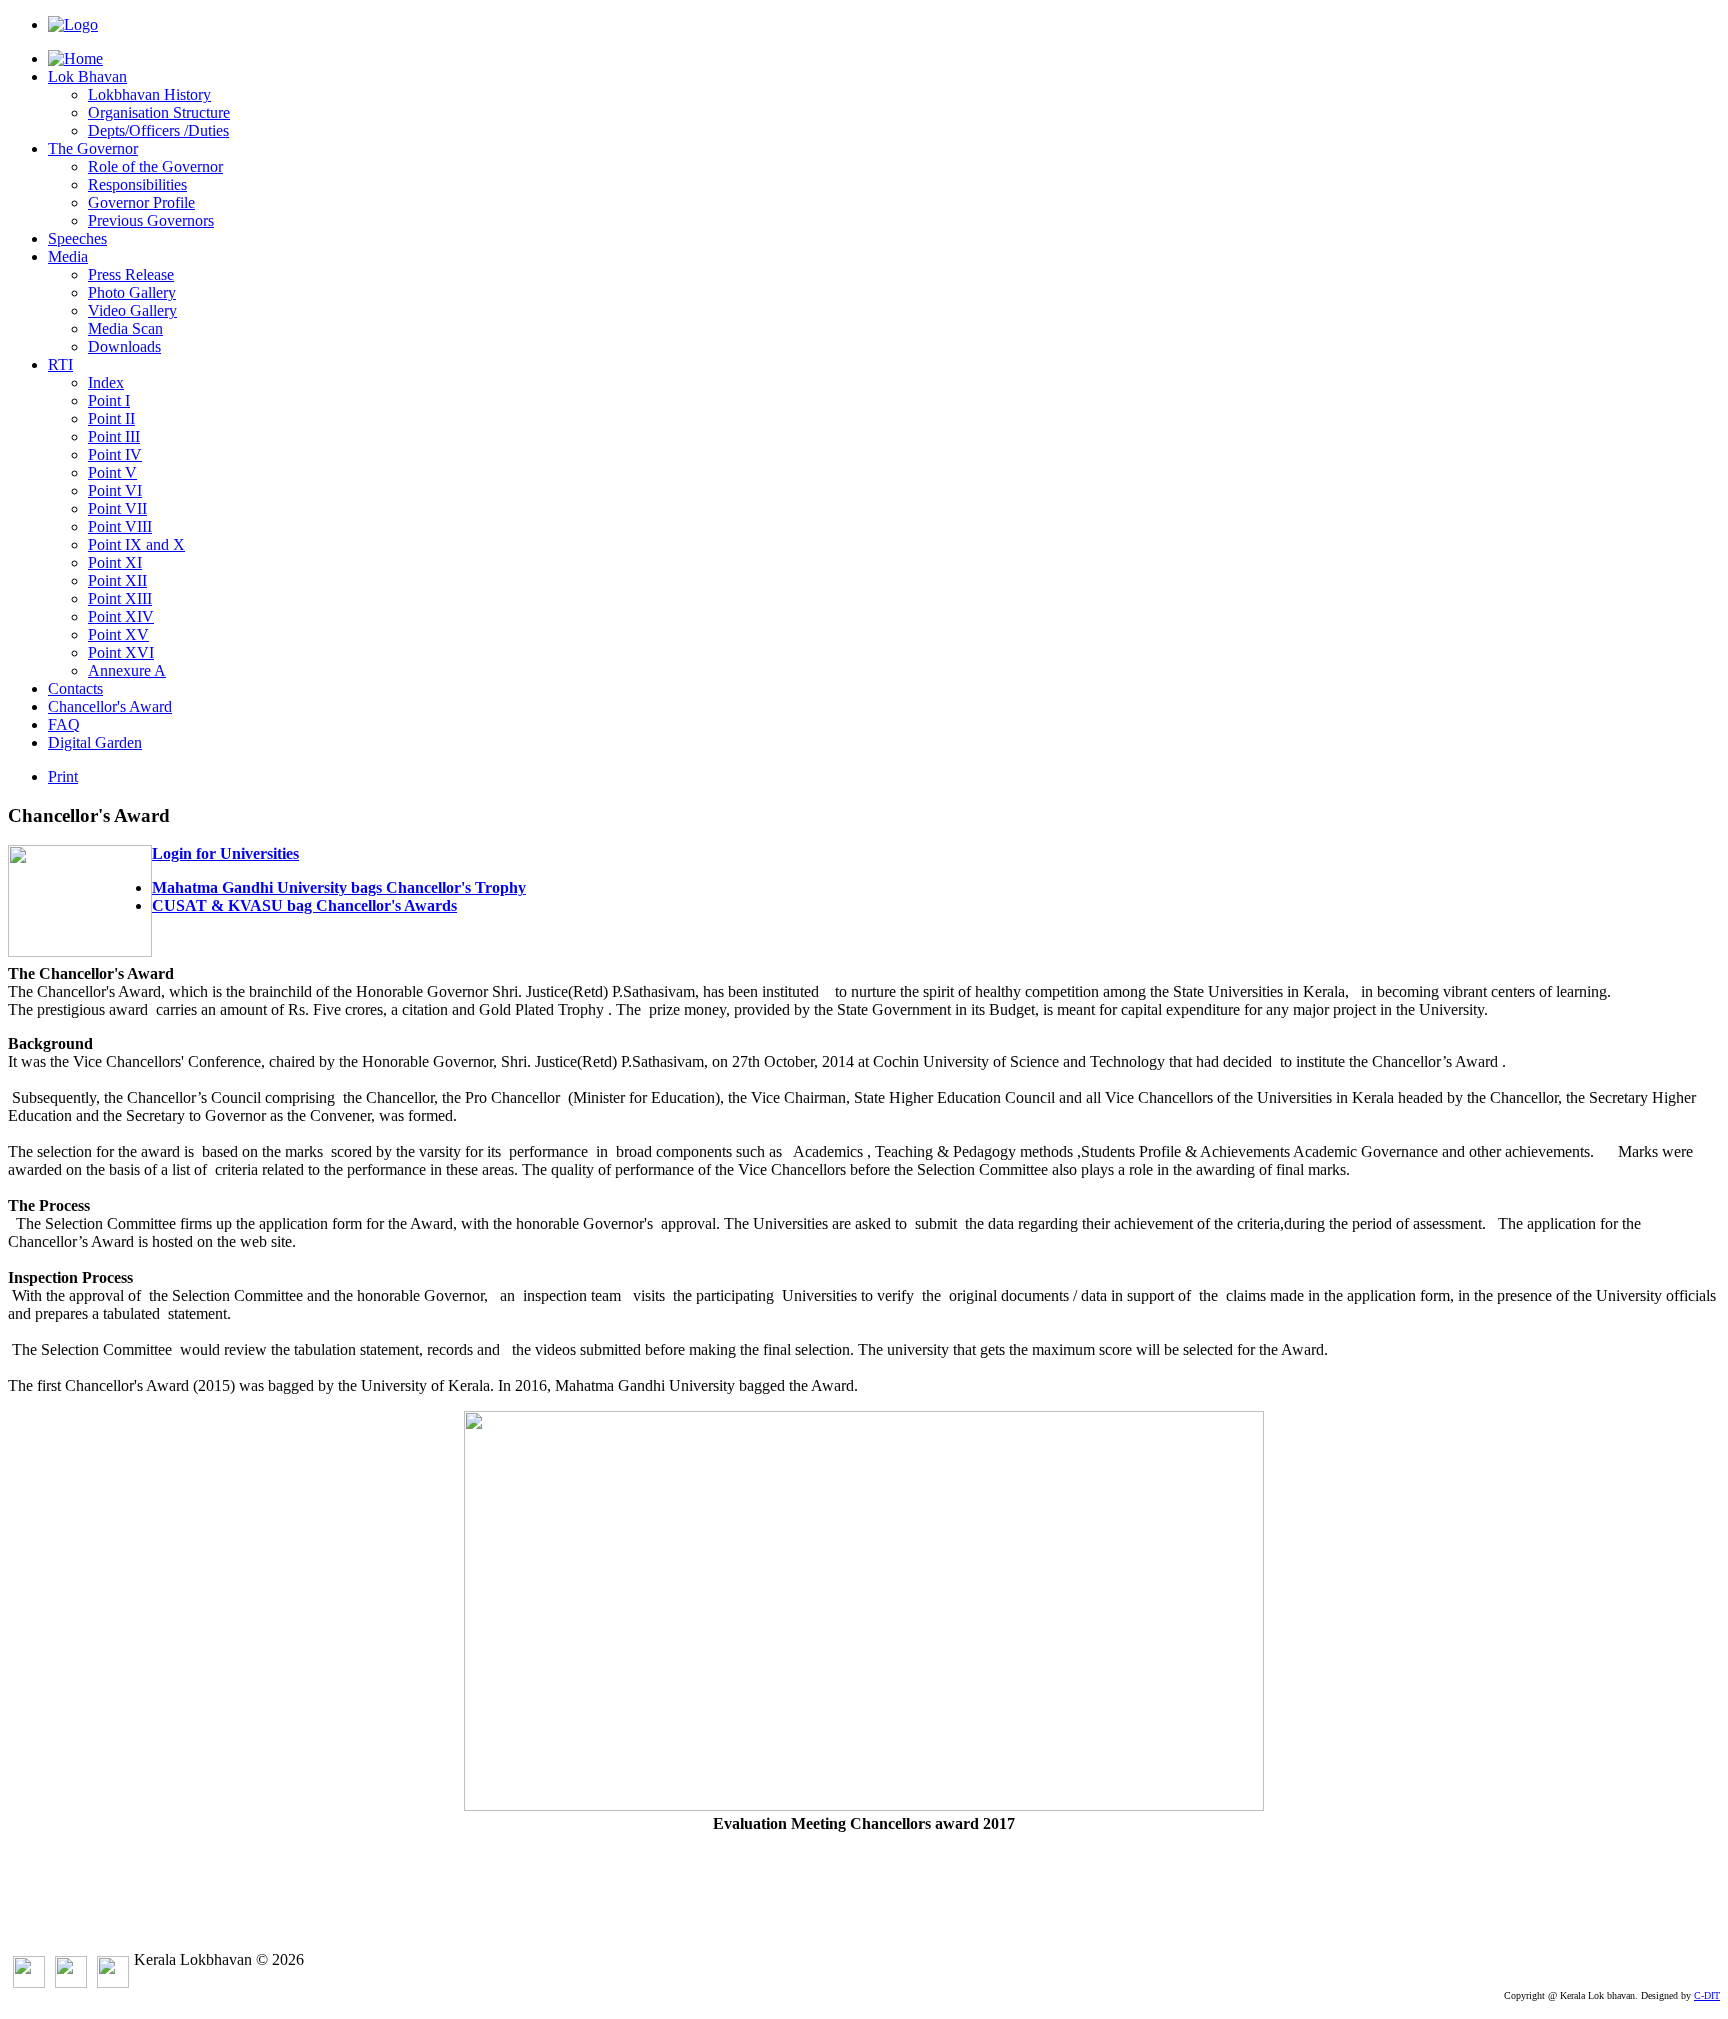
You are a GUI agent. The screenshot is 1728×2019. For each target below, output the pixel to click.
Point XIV (121, 616)
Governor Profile (141, 202)
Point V (112, 472)
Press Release (131, 274)
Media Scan (125, 328)
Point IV (115, 454)
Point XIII (120, 598)
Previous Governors (151, 220)
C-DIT (1707, 1995)
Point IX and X (136, 544)
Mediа (68, 256)
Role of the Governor (155, 166)
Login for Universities (225, 853)
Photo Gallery (132, 292)
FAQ (64, 724)
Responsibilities (137, 184)
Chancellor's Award (110, 706)
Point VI (115, 490)
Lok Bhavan (87, 76)
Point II (111, 418)
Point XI (115, 562)
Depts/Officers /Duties (158, 130)
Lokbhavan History (149, 94)
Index (106, 382)
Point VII (117, 508)
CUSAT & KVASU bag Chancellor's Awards (304, 905)
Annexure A (127, 670)
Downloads (124, 346)
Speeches (77, 238)
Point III (114, 436)
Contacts (75, 688)
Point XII (117, 580)
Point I (109, 400)
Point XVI (121, 652)
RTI (60, 364)
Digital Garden (95, 742)
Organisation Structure (159, 112)
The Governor (93, 148)
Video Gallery (132, 310)
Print (63, 776)
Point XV (118, 634)
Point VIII (120, 526)
